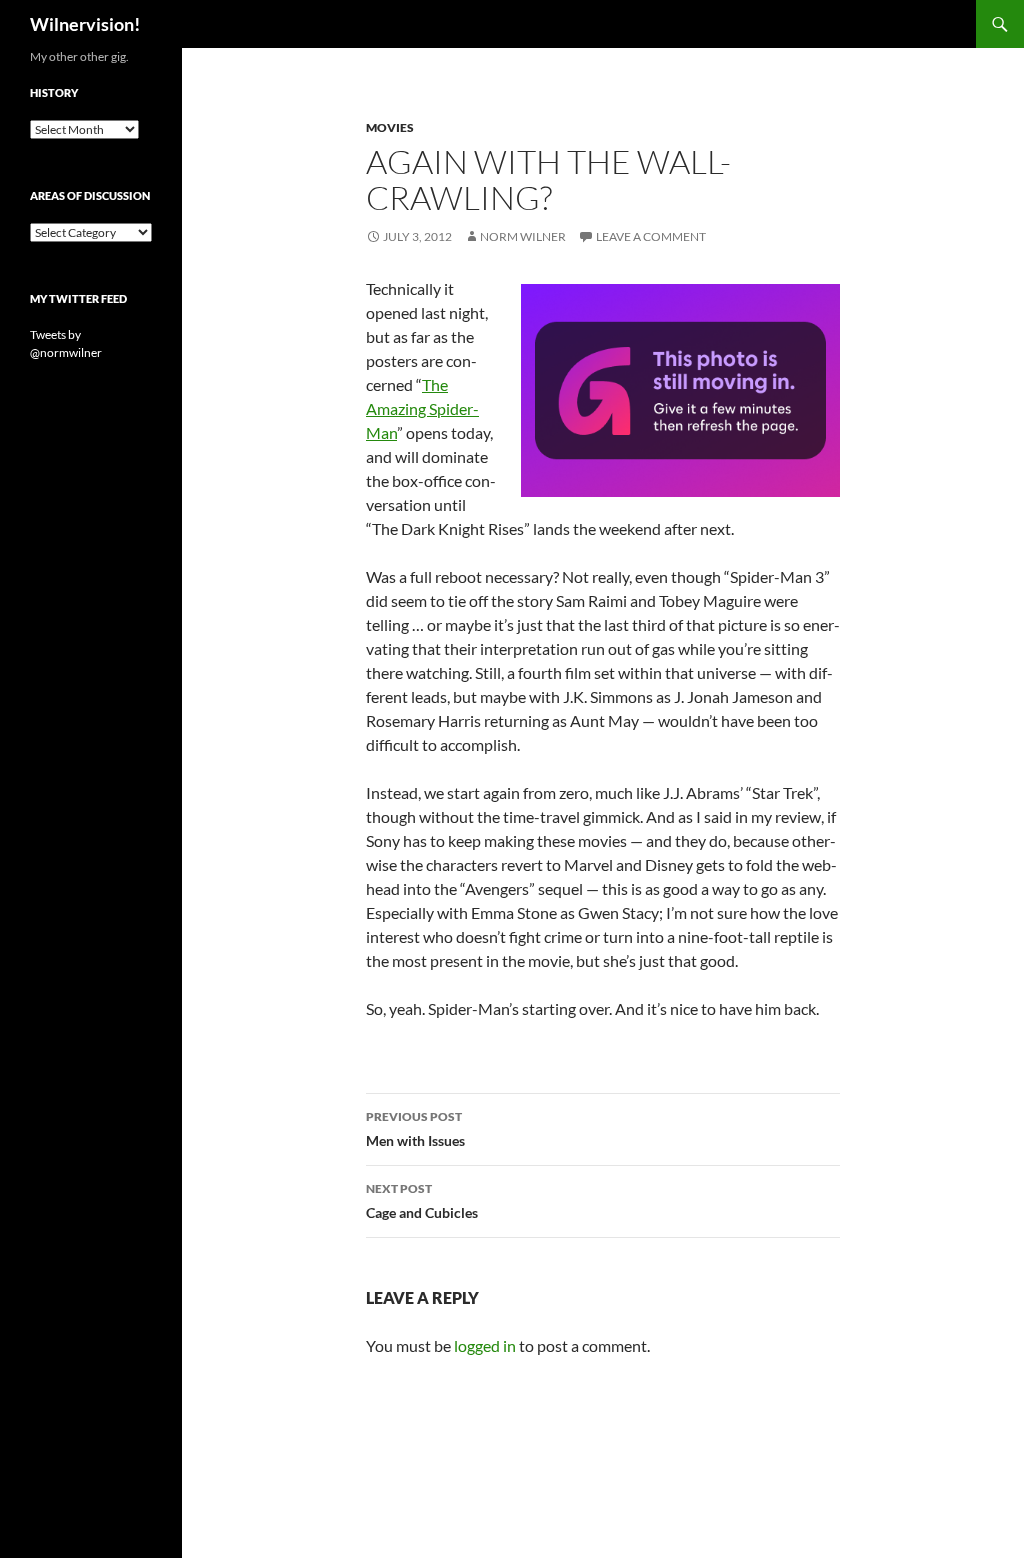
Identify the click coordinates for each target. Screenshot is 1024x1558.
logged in (485, 1345)
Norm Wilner (523, 236)
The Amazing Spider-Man (422, 408)
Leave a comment (651, 236)
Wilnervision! (85, 24)
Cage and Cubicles (422, 1201)
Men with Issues (415, 1129)
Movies (390, 127)
